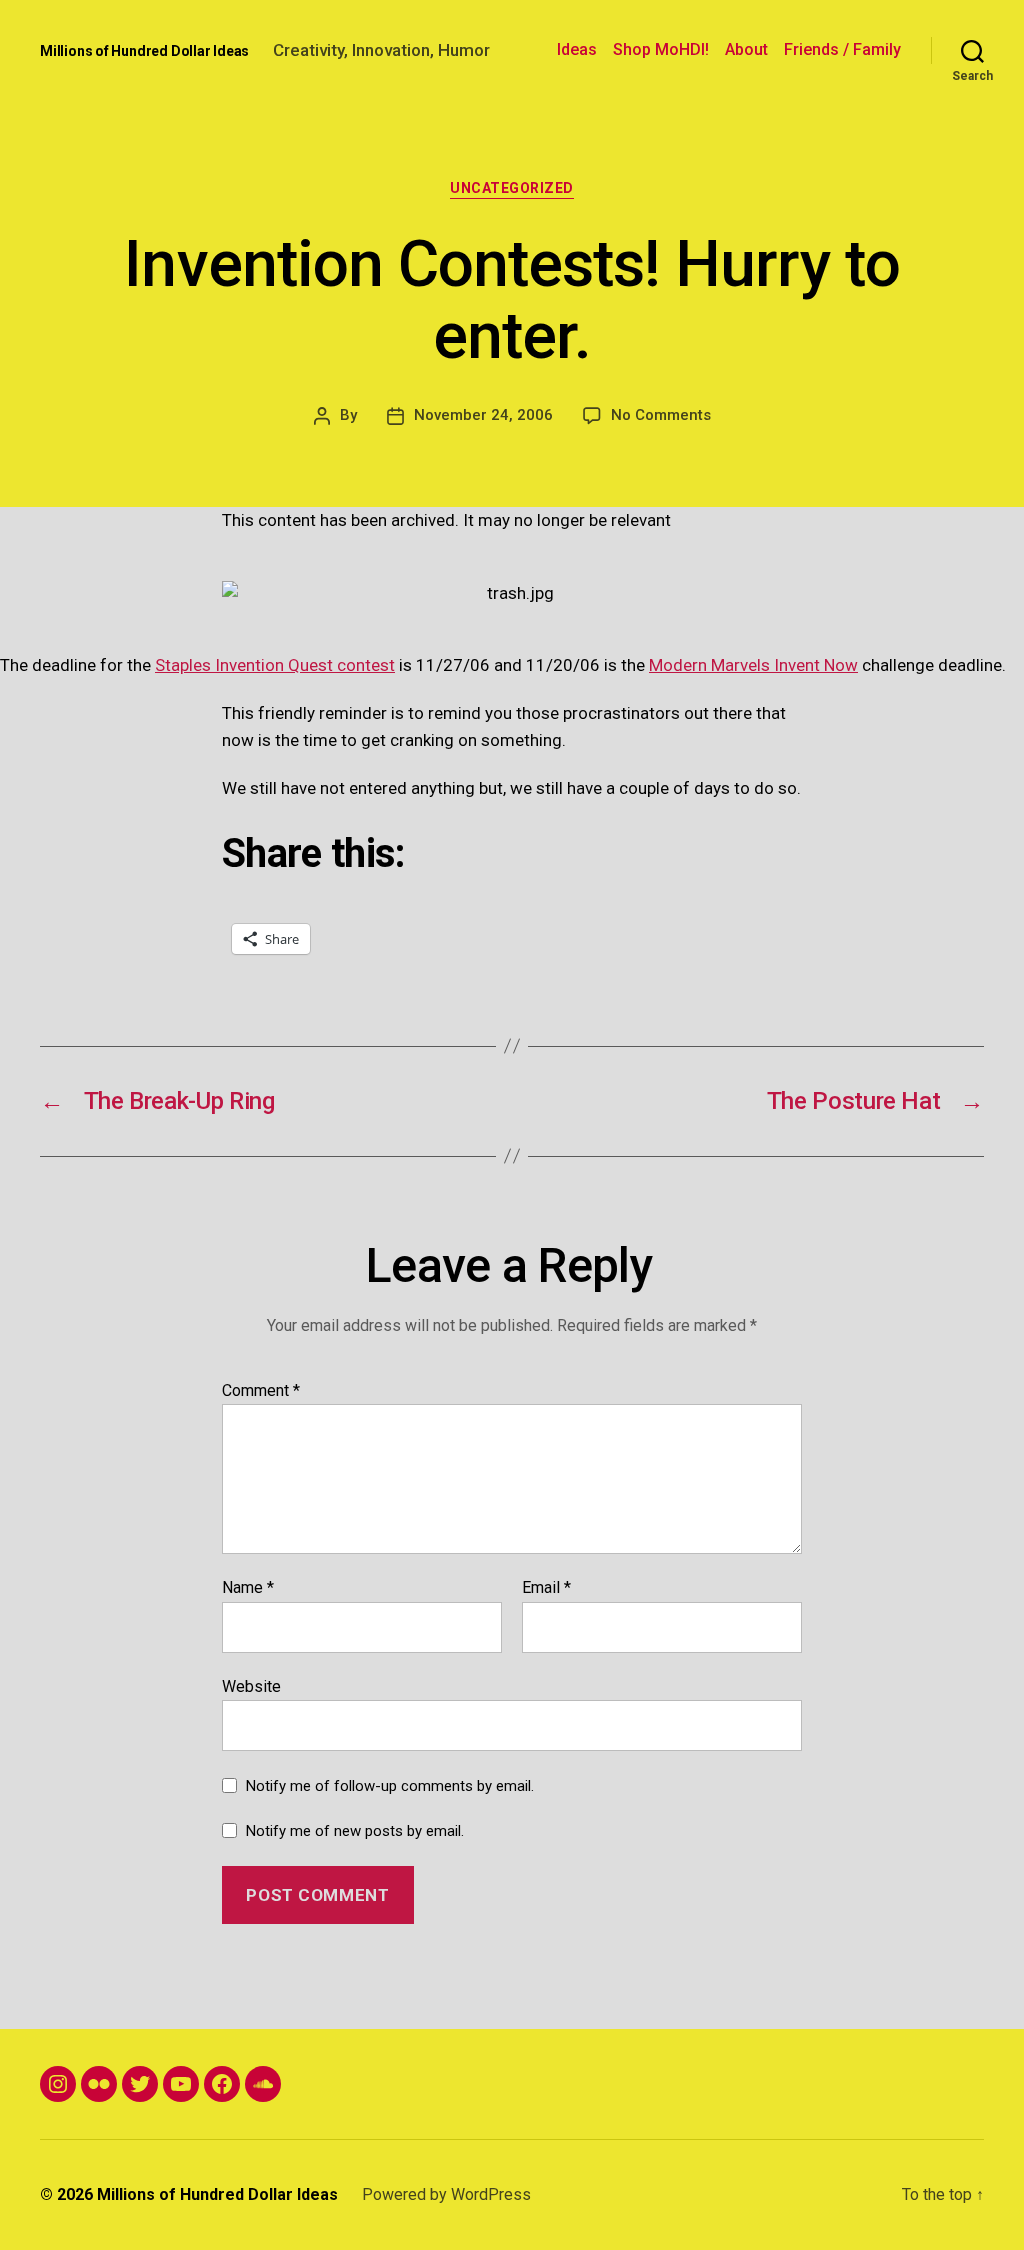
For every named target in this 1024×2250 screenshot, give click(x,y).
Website (251, 1686)
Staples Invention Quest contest (275, 665)
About (746, 49)
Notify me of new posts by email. (355, 1831)
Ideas (577, 49)
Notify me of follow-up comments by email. (390, 1786)
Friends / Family (842, 49)
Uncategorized (512, 188)
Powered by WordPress (446, 2194)
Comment (261, 1391)
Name (248, 1588)
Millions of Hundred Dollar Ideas (144, 51)
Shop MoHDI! (661, 49)
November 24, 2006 (483, 415)
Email (546, 1588)
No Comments (661, 415)
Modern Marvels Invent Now (753, 665)
